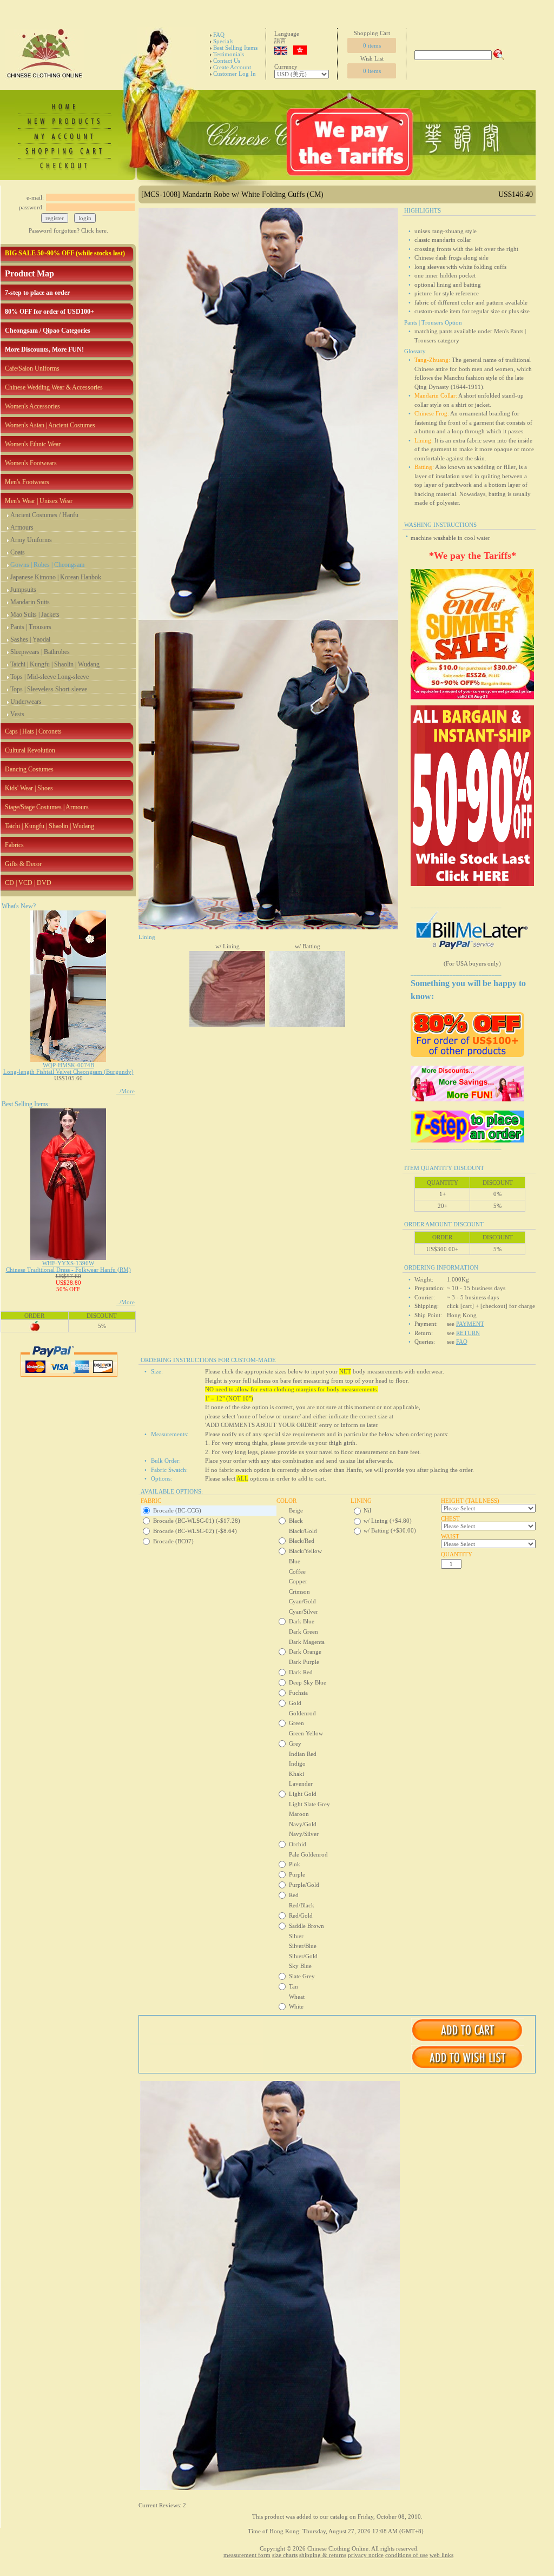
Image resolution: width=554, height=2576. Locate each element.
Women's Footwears (31, 463)
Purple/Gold (304, 1885)
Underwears (26, 702)
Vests (17, 714)
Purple (297, 1874)
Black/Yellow (305, 1551)
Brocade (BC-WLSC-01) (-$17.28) (197, 1521)
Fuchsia (298, 1693)
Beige (296, 1510)
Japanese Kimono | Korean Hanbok (56, 577)
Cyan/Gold (302, 1601)
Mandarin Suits (30, 602)
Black (296, 1521)
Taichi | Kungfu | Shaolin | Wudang (55, 664)
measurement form (247, 2555)
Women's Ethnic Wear (33, 444)
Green (296, 1723)
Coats (18, 552)
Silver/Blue (303, 1946)
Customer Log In (235, 74)
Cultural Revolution (30, 750)
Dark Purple (304, 1662)
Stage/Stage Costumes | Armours (47, 807)
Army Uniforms (31, 540)
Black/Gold (303, 1531)
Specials (223, 41)
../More (126, 1091)
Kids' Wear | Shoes (29, 788)
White (296, 2006)
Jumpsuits (23, 590)
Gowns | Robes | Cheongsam (47, 565)
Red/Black (302, 1905)
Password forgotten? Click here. (68, 230)
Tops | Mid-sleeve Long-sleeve (50, 677)
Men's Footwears (27, 482)
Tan (294, 1986)
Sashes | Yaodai (30, 639)
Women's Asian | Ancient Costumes (50, 425)
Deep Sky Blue (308, 1682)
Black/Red (302, 1541)
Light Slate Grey (309, 1804)
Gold (295, 1703)
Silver (296, 1936)
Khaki (296, 1774)
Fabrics (14, 845)
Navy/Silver (304, 1834)
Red (294, 1895)
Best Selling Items (235, 48)
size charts (285, 2555)
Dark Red (301, 1672)
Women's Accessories (32, 406)
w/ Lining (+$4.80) (388, 1521)
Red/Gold (301, 1916)
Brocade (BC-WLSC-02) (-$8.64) (195, 1531)
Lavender (301, 1784)
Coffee (297, 1571)
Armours (22, 527)
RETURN (468, 1333)
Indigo (297, 1763)
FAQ (219, 35)
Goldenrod (302, 1713)
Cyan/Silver (304, 1611)
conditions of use (407, 2555)
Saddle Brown (306, 1926)
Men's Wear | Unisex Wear (39, 501)
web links (441, 2555)
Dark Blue (302, 1621)
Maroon (299, 1814)
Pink (295, 1864)
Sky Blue (300, 1966)
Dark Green (304, 1632)
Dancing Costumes (29, 769)
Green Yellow (306, 1733)
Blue (295, 1561)
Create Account (232, 67)
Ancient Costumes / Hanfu (44, 515)
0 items (372, 45)
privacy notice (366, 2555)
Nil (367, 1510)
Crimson (299, 1591)
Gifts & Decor (23, 864)
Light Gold (303, 1794)
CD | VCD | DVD (28, 883)
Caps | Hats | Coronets (33, 731)
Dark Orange (305, 1652)
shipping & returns (323, 2555)
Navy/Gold (303, 1824)
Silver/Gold (303, 1956)
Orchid (298, 1844)
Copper (298, 1581)
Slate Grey (302, 1976)
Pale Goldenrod (308, 1854)
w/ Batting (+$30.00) (390, 1530)
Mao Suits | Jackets (35, 615)
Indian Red (303, 1754)
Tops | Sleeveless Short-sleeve (49, 689)
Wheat (297, 1997)
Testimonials (229, 54)
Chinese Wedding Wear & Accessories (54, 387)
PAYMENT (470, 1324)
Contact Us (227, 61)
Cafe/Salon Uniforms (32, 368)
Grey (295, 1743)
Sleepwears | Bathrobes (40, 652)
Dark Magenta (307, 1642)
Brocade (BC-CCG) (177, 1510)
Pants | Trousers (31, 627)
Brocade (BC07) (173, 1541)
